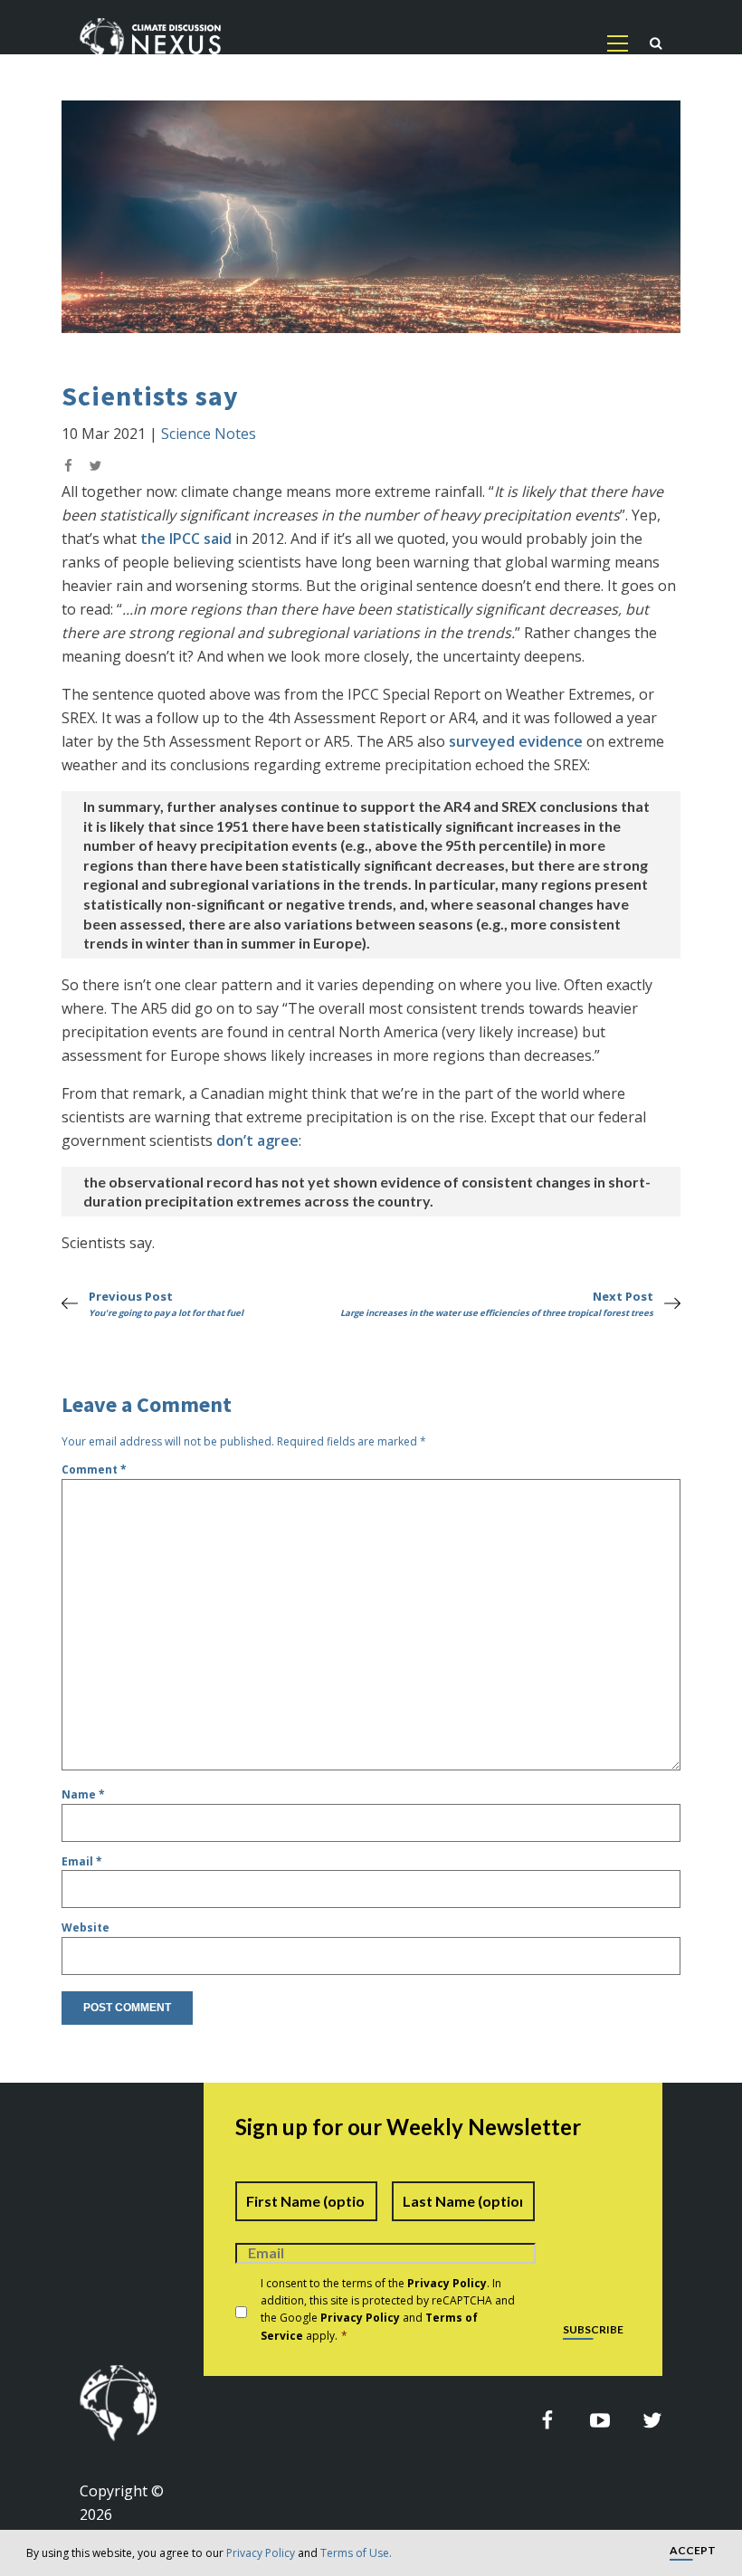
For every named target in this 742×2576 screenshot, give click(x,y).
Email (82, 1861)
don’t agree (257, 1140)
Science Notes (209, 434)
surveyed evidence (516, 741)
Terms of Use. (356, 2553)
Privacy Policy (261, 2553)
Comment (94, 1469)
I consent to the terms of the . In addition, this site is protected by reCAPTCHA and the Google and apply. (388, 2309)
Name (83, 1794)
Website (86, 1927)
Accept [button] (693, 2551)
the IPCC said (186, 539)
